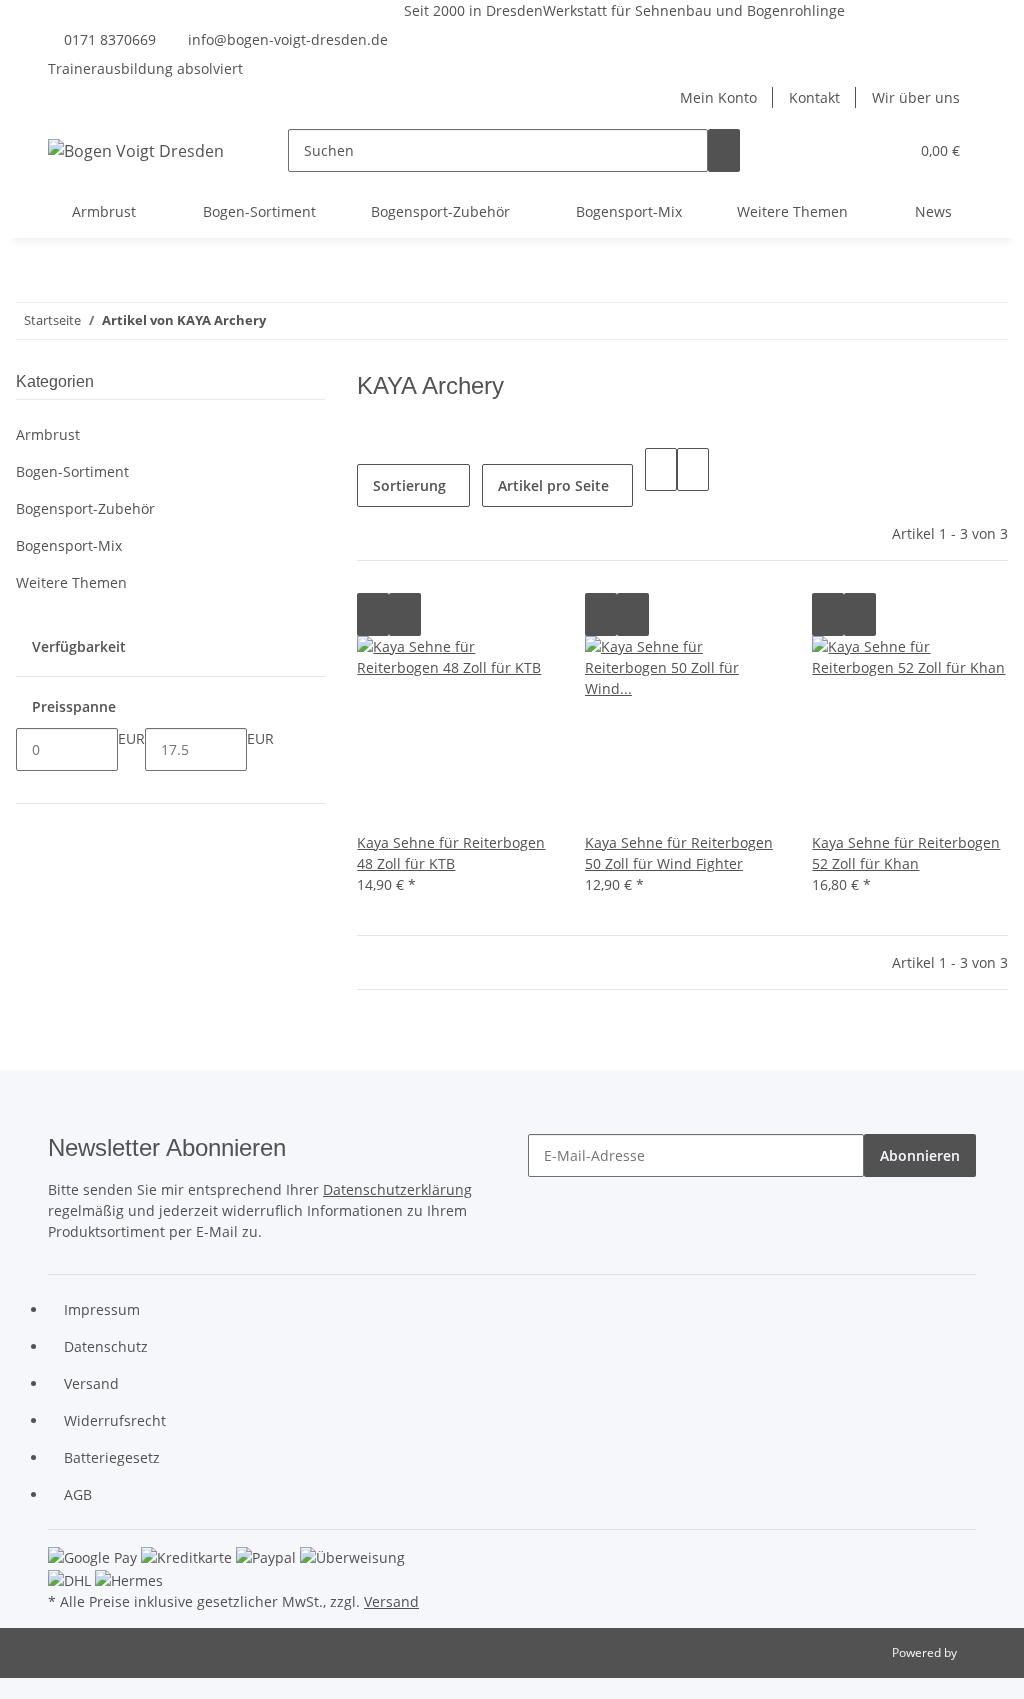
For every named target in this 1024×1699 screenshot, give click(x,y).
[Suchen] (724, 150)
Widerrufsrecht (115, 1420)
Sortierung (409, 485)
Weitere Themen (71, 582)
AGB (78, 1494)
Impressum (102, 1309)
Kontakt (814, 97)
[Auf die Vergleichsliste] (373, 614)
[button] (853, 150)
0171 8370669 (110, 39)
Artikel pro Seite (553, 485)
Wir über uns (916, 97)
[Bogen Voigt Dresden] (136, 150)
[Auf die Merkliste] (405, 614)
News (933, 211)
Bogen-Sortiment (72, 471)
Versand (91, 1383)
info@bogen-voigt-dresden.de (288, 39)
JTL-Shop (984, 1652)
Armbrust (48, 434)
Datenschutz (106, 1346)
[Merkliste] (885, 150)
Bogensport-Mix (69, 545)
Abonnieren (920, 1155)
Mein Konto (718, 97)
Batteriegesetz (112, 1457)
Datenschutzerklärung (397, 1189)
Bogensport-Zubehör (85, 508)
